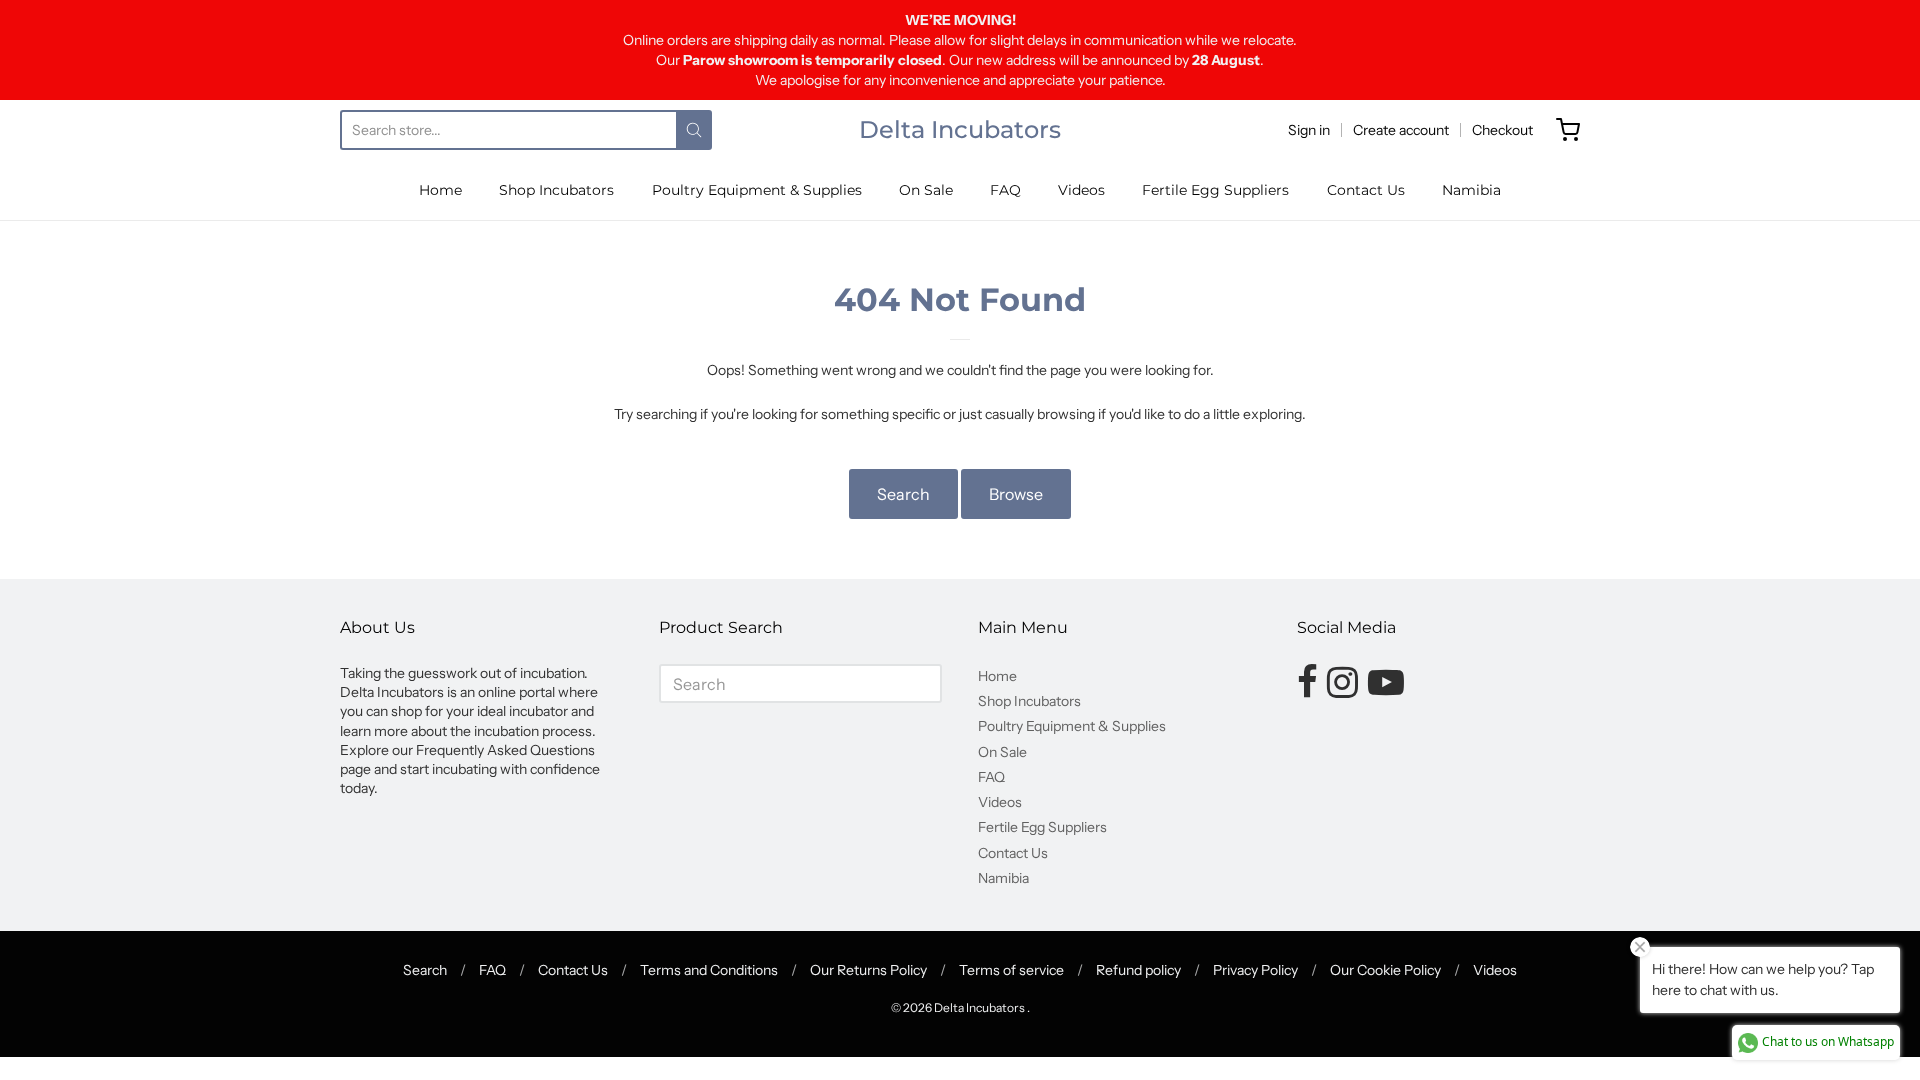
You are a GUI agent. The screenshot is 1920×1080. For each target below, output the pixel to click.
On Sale (926, 190)
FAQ (1005, 190)
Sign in (1309, 130)
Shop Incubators (556, 190)
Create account (1401, 130)
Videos (1081, 190)
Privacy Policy (1255, 970)
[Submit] (694, 130)
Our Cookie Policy (1385, 970)
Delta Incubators (960, 129)
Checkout (1502, 130)
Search (903, 494)
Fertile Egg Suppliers (1215, 190)
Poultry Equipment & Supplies (757, 190)
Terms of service (1011, 970)
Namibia (1471, 190)
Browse (1016, 494)
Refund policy (1138, 970)
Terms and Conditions (709, 970)
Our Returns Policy (868, 970)
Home (440, 190)
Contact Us (1366, 190)
